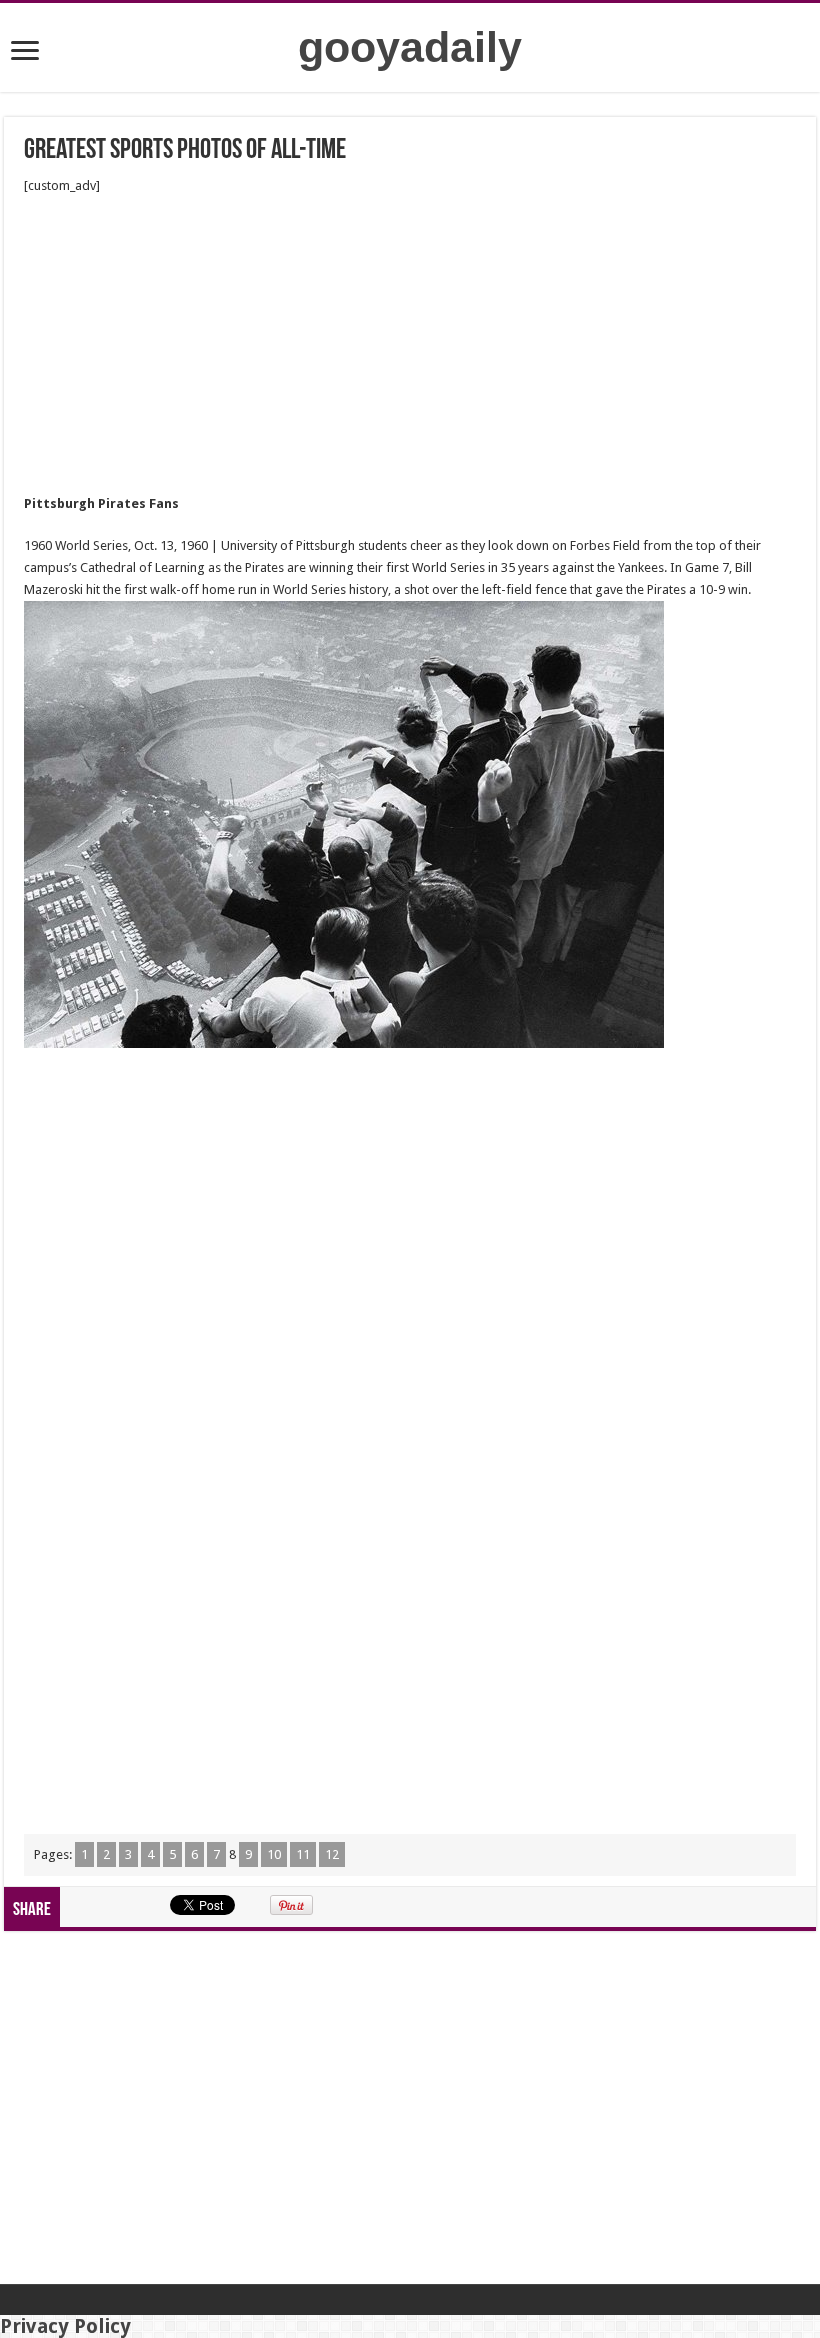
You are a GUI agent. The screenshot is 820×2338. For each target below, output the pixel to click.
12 (332, 1854)
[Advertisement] (410, 345)
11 (303, 1854)
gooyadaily (410, 47)
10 (274, 1854)
